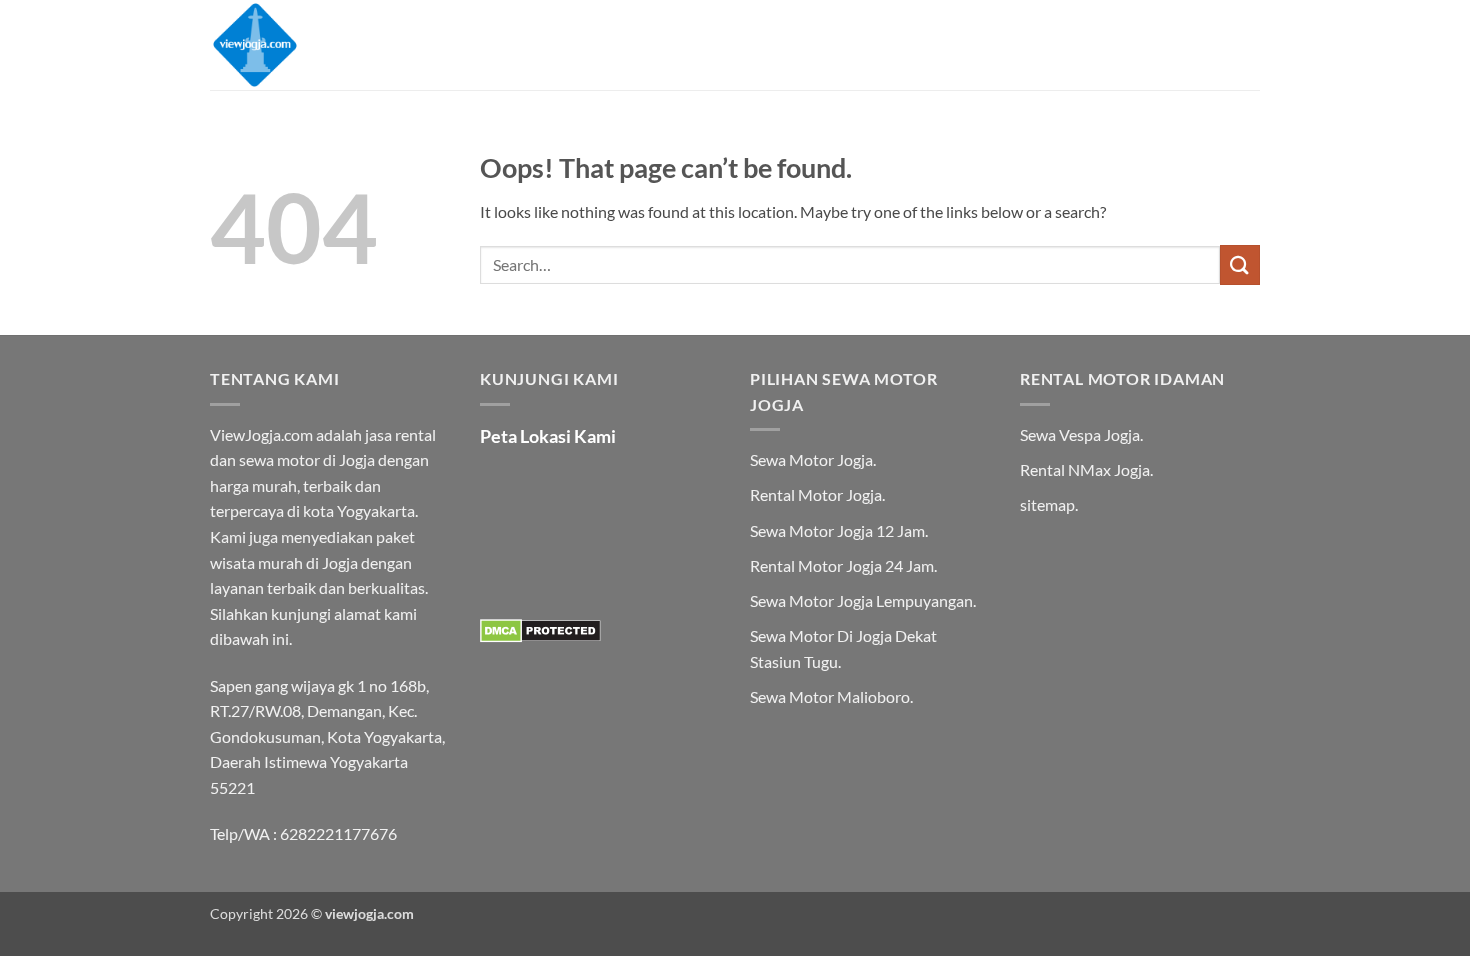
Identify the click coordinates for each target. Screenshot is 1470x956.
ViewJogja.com (261, 434)
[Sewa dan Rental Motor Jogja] (310, 45)
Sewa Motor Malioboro (830, 696)
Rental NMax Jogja (1085, 469)
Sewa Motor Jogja (811, 459)
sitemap (1047, 504)
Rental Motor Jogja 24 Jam (842, 565)
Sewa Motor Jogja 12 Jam (837, 530)
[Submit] (1240, 264)
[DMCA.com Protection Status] (540, 628)
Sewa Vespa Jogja (1080, 434)
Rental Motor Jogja (816, 494)
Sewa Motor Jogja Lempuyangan (861, 600)
